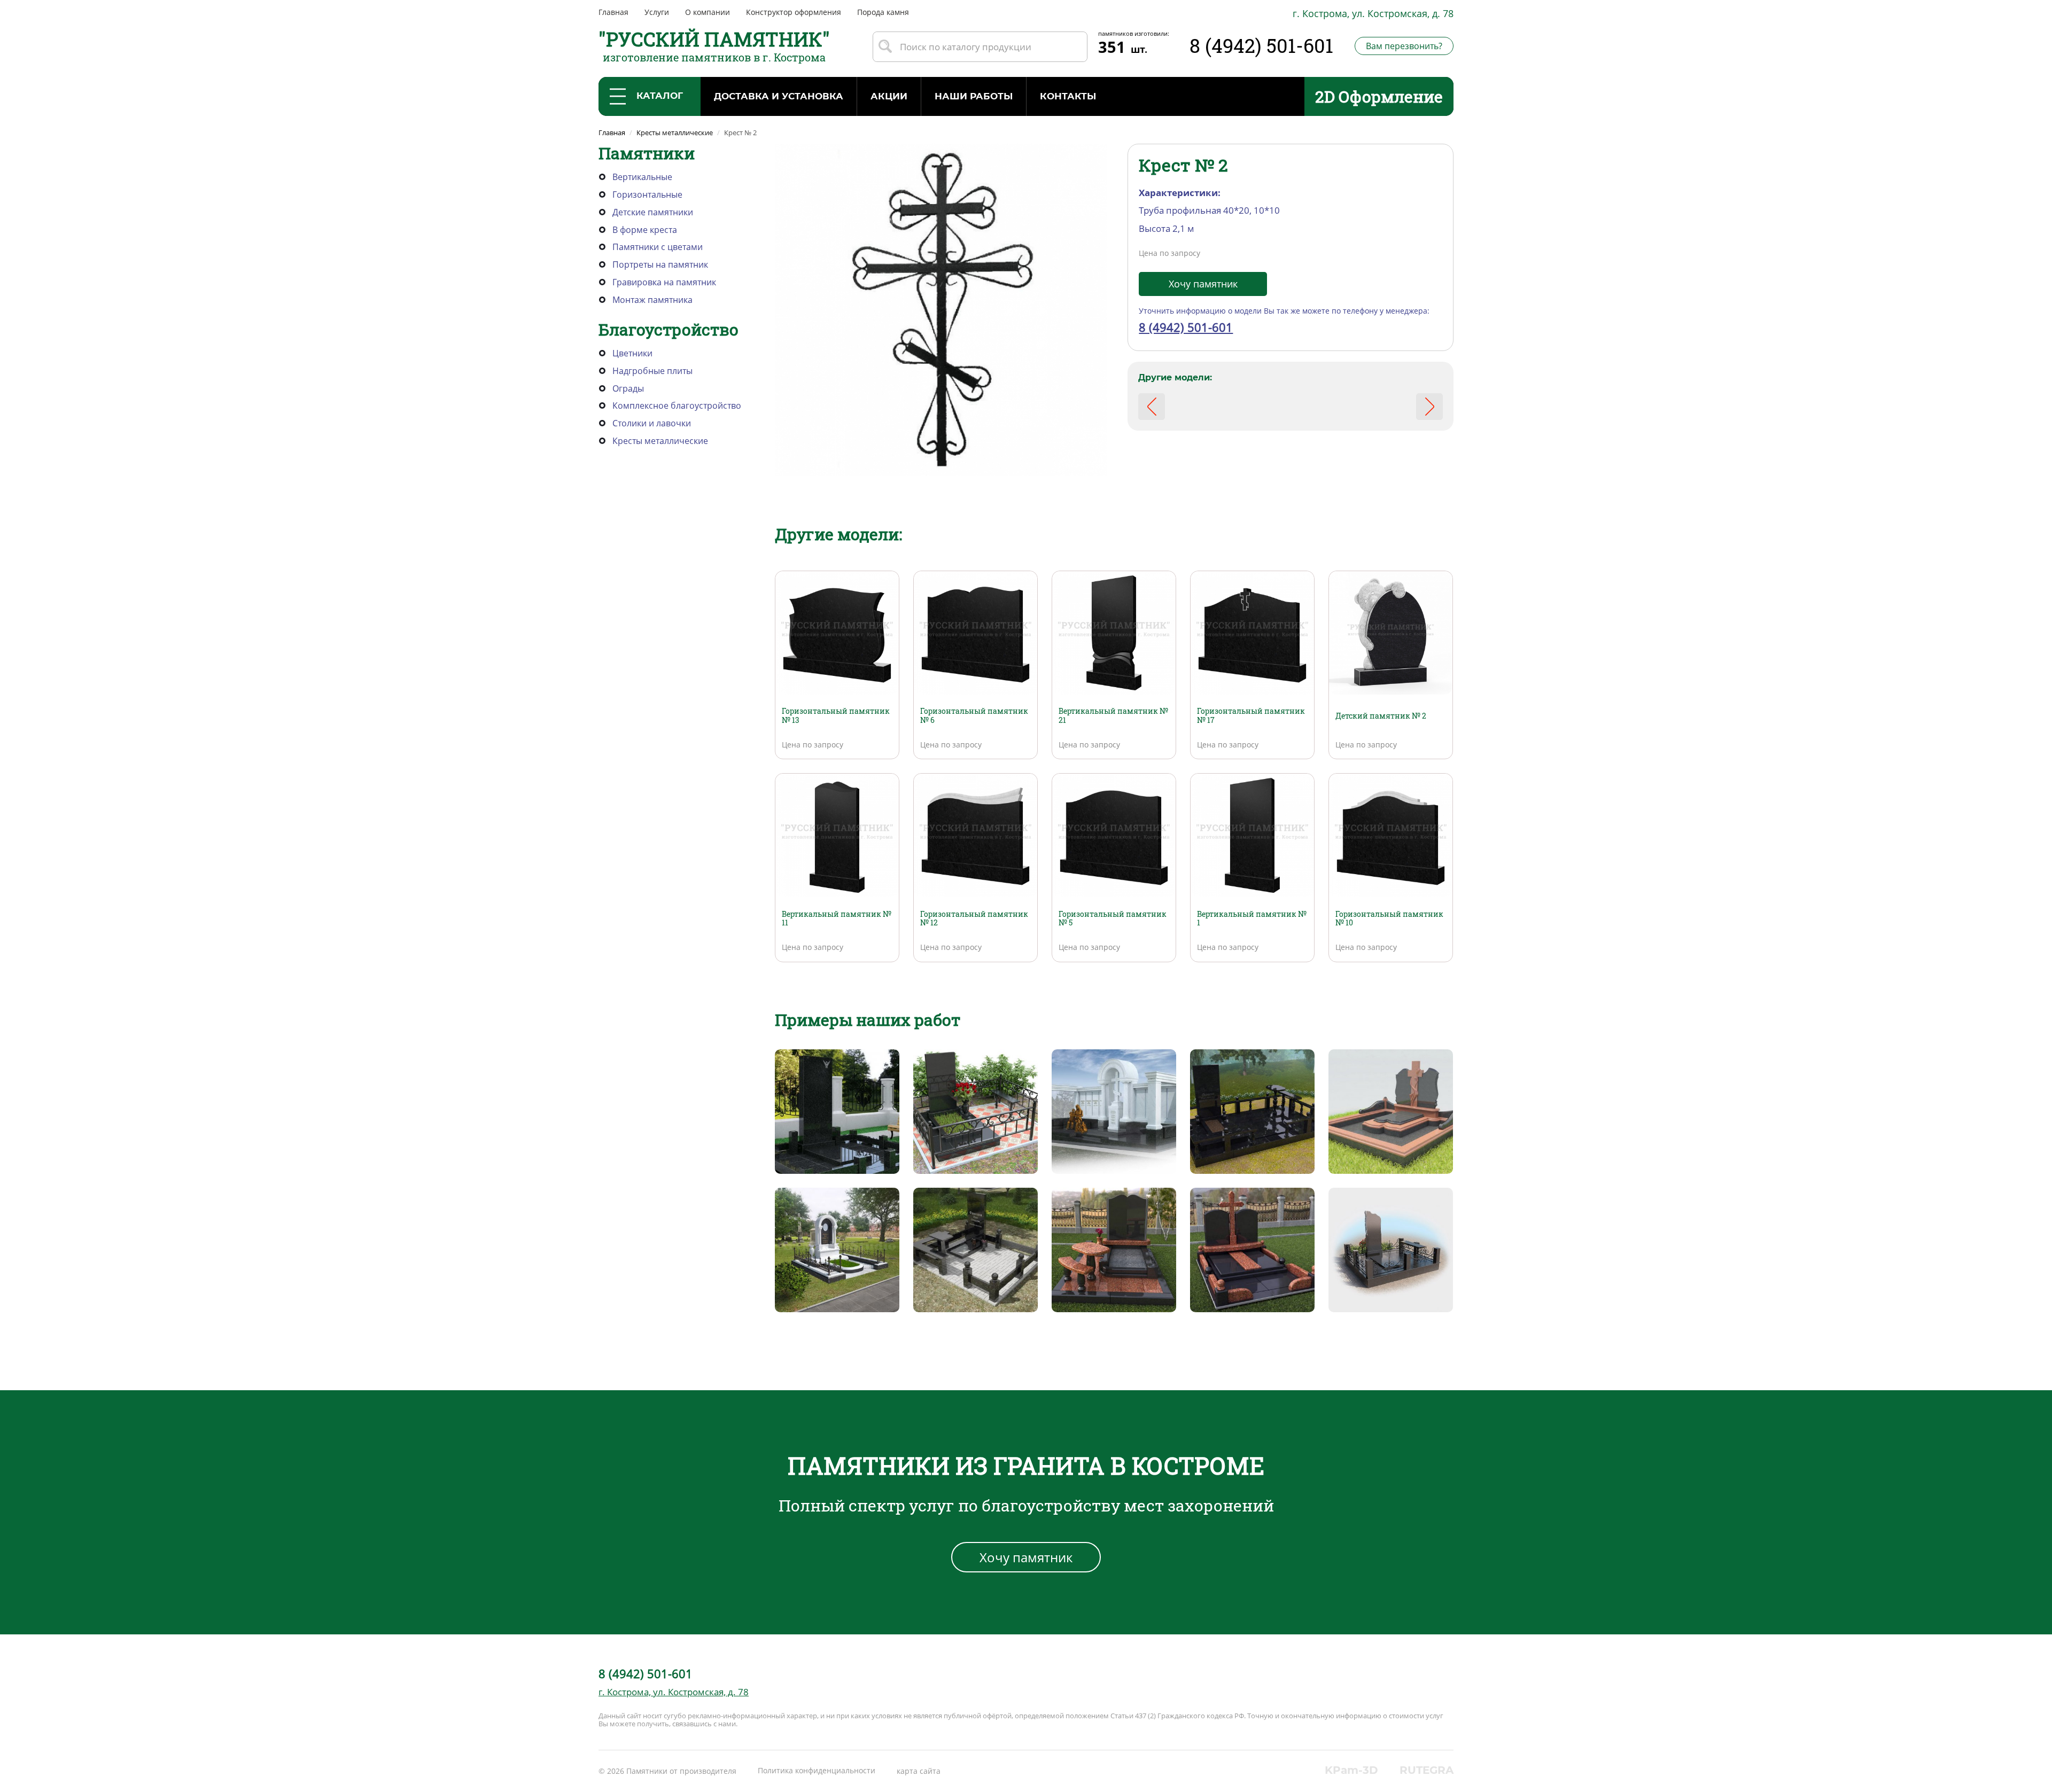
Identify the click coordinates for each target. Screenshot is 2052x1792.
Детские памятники (653, 212)
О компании (708, 12)
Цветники (632, 353)
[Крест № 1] (1152, 407)
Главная (613, 12)
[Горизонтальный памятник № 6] (976, 632)
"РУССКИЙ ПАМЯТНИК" (714, 39)
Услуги (657, 12)
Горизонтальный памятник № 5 (1113, 918)
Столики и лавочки (652, 423)
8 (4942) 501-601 (1261, 45)
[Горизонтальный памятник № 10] (1391, 835)
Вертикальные (642, 177)
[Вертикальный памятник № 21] (1114, 632)
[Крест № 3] (1429, 407)
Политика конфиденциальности (817, 1770)
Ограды (628, 388)
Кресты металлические (660, 441)
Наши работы (974, 96)
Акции (889, 96)
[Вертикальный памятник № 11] (837, 835)
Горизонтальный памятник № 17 (1251, 715)
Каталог (660, 96)
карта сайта (919, 1771)
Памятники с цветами (658, 247)
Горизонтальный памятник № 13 (836, 715)
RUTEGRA (1427, 1770)
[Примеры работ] (837, 1111)
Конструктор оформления (794, 12)
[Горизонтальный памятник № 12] (976, 835)
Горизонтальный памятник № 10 (1389, 918)
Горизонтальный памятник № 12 (974, 918)
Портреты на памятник (660, 264)
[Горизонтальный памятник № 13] (837, 632)
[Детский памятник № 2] (1391, 632)
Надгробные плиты (652, 371)
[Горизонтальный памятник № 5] (1114, 835)
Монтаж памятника (652, 300)
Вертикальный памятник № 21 (1113, 715)
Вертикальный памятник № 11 (837, 918)
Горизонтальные (647, 194)
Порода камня (883, 12)
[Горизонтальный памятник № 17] (1252, 632)
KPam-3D (1351, 1770)
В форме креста (645, 230)
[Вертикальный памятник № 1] (1252, 835)
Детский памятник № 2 (1381, 716)
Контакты (1068, 96)
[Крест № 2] (941, 309)
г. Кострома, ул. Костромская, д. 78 (1373, 13)
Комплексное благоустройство (677, 406)
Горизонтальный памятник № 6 (974, 715)
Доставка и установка (779, 96)
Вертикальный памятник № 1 (1252, 918)
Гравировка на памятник (664, 282)
